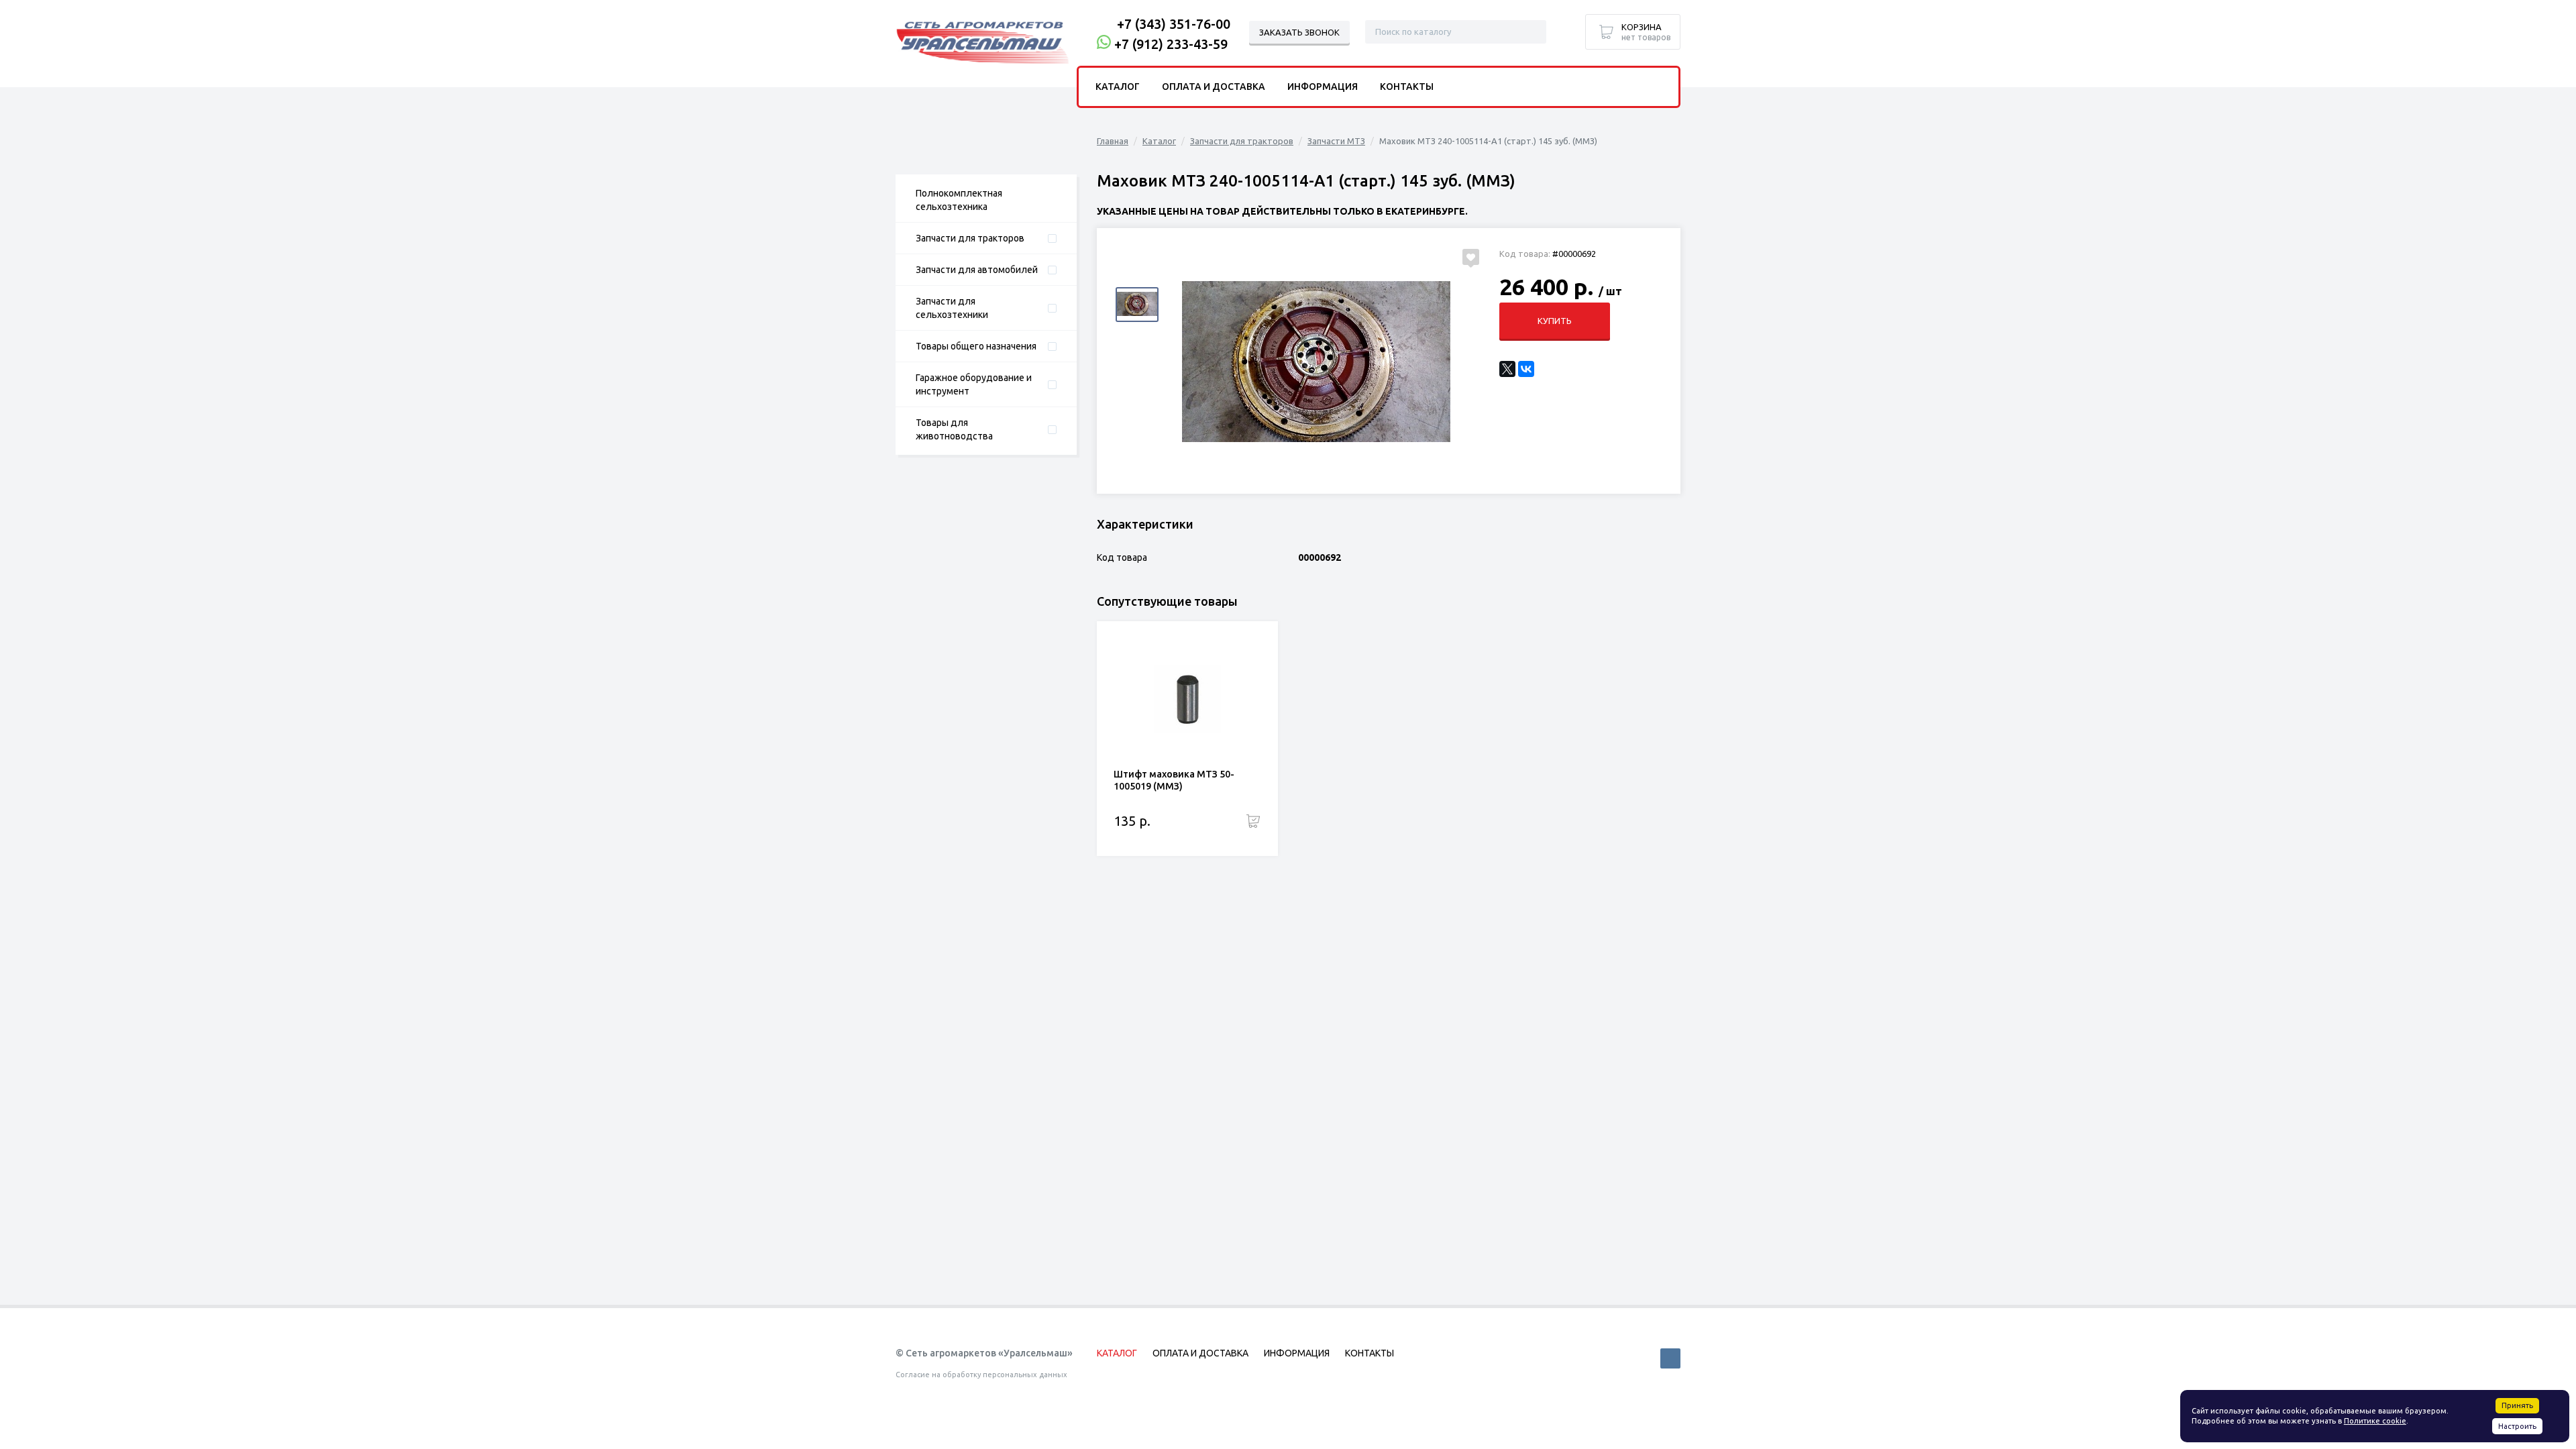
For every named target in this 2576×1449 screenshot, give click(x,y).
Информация (1323, 87)
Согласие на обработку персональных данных (981, 1375)
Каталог (1159, 141)
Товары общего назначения (976, 346)
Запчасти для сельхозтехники (952, 308)
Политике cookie (2375, 1421)
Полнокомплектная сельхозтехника (959, 200)
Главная (1113, 141)
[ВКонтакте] (1526, 369)
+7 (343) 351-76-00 (1174, 24)
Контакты (1407, 87)
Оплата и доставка (1214, 87)
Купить (1555, 321)
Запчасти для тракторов (970, 238)
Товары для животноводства (954, 429)
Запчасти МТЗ (1336, 141)
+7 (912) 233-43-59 (1171, 44)
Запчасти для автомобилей (977, 270)
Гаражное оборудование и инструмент (974, 384)
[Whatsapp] (1104, 44)
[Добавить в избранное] (1471, 257)
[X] (1507, 369)
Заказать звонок (1299, 32)
